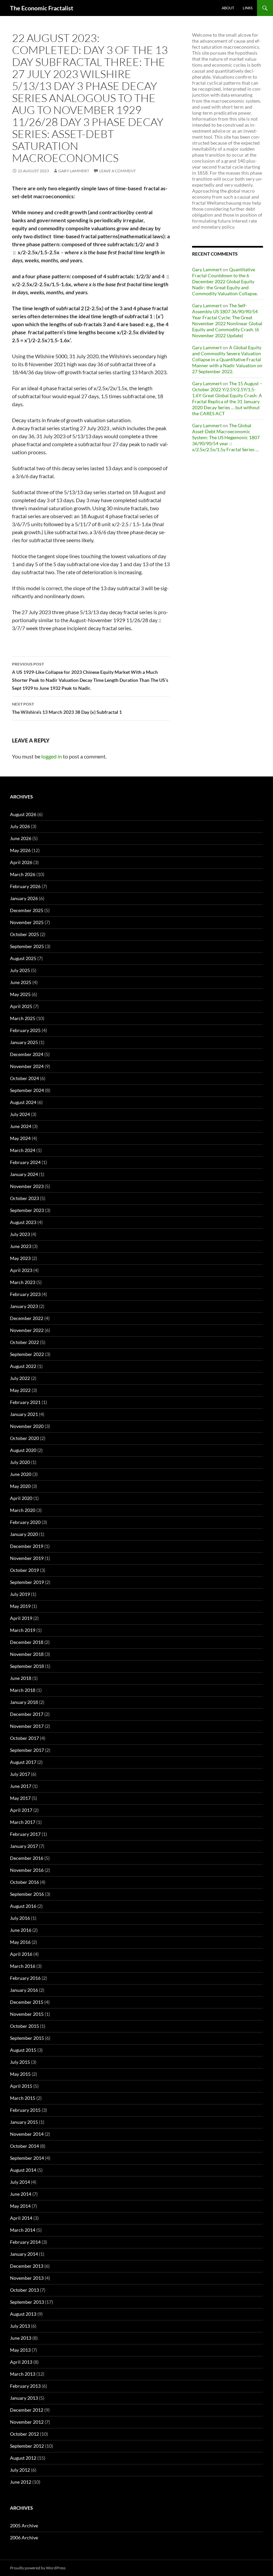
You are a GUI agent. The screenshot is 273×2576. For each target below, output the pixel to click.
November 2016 (27, 1870)
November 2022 (27, 1330)
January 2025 (24, 1042)
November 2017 (27, 1726)
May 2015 (20, 2074)
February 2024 (25, 1162)
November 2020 (27, 1426)
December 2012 (27, 2410)
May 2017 (20, 1798)
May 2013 (20, 2350)
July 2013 (20, 2326)
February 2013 (25, 2386)
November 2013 (27, 2278)
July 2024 (20, 1114)
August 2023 (23, 1222)
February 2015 (25, 2110)
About (228, 8)
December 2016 (27, 1858)
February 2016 (25, 1978)
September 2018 (27, 1666)
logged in (52, 756)
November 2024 (27, 1066)
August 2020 (23, 1450)
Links (248, 8)
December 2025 (27, 910)
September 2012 (27, 2446)
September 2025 (27, 946)
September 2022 (27, 1354)
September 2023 (27, 1210)
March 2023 (23, 1282)
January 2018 (24, 1702)
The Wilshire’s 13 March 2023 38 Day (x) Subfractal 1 (67, 708)
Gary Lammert (74, 171)
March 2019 (23, 1630)
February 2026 (25, 886)
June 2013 (21, 2338)
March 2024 (23, 1150)
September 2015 (27, 2038)
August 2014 (23, 2170)
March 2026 (23, 874)
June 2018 (21, 1678)
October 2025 (24, 934)
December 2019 (27, 1546)
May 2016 (20, 1942)
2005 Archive (24, 2526)
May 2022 (20, 1390)
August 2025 (23, 958)
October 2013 (24, 2290)
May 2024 (20, 1138)
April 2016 (21, 1954)
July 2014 (20, 2182)
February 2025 (25, 1030)
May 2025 (20, 994)
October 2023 (24, 1198)
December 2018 (27, 1642)
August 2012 (23, 2458)
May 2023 (20, 1258)
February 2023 (25, 1294)
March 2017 (23, 1822)
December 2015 (27, 2002)
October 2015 (24, 2026)
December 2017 (27, 1714)
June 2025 (21, 982)
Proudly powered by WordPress (38, 2568)
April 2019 (21, 1618)
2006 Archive (24, 2538)
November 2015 (27, 2014)
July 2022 (20, 1378)
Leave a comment (118, 171)
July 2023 (20, 1234)
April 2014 (21, 2218)
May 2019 (20, 1606)
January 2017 (24, 1846)
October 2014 (24, 2146)
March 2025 (23, 1018)
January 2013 (24, 2398)
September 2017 (27, 1750)
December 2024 (27, 1054)
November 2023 (27, 1186)
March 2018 (23, 1690)
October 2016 (24, 1882)
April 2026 (21, 862)
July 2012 (20, 2470)
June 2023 (21, 1246)
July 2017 (20, 1774)
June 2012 (21, 2482)
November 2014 (27, 2134)
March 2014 (23, 2230)
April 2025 (21, 1006)
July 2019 (20, 1594)
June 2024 (21, 1126)
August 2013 (23, 2314)
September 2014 (27, 2158)
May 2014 (20, 2206)
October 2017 (24, 1738)
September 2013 (27, 2302)
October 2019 (24, 1570)
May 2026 (20, 850)
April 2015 (21, 2086)
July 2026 (20, 826)
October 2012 (24, 2434)
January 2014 (24, 2254)
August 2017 (23, 1762)
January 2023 (24, 1306)
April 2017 (21, 1810)
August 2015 (23, 2050)
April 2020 (21, 1498)
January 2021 (24, 1414)
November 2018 (27, 1654)
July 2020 (20, 1462)
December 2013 (27, 2266)
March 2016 (23, 1966)
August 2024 (23, 1102)
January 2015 (24, 2122)
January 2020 (24, 1534)
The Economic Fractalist (42, 8)
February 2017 (25, 1834)
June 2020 (21, 1474)
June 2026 (21, 838)
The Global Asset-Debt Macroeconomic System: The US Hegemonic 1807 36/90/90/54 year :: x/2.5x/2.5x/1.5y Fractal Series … (226, 437)
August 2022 (23, 1366)
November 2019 (27, 1558)
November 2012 (27, 2422)
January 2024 (24, 1174)
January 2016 (24, 1990)
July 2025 (20, 970)
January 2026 (24, 898)
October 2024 (24, 1078)
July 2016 (20, 1918)
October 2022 (24, 1342)
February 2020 (25, 1522)
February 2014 (25, 2242)
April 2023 (21, 1270)
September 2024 (27, 1090)
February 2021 (25, 1402)
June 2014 (21, 2194)
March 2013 (23, 2374)
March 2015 (23, 2098)
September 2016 (27, 1894)
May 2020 (20, 1486)
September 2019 (27, 1582)
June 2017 (21, 1786)
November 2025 (27, 922)
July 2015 (20, 2062)
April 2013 (21, 2362)
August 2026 (23, 814)
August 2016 (23, 1906)
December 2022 (27, 1318)
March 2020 (23, 1510)
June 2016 (21, 1930)
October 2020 (24, 1438)
